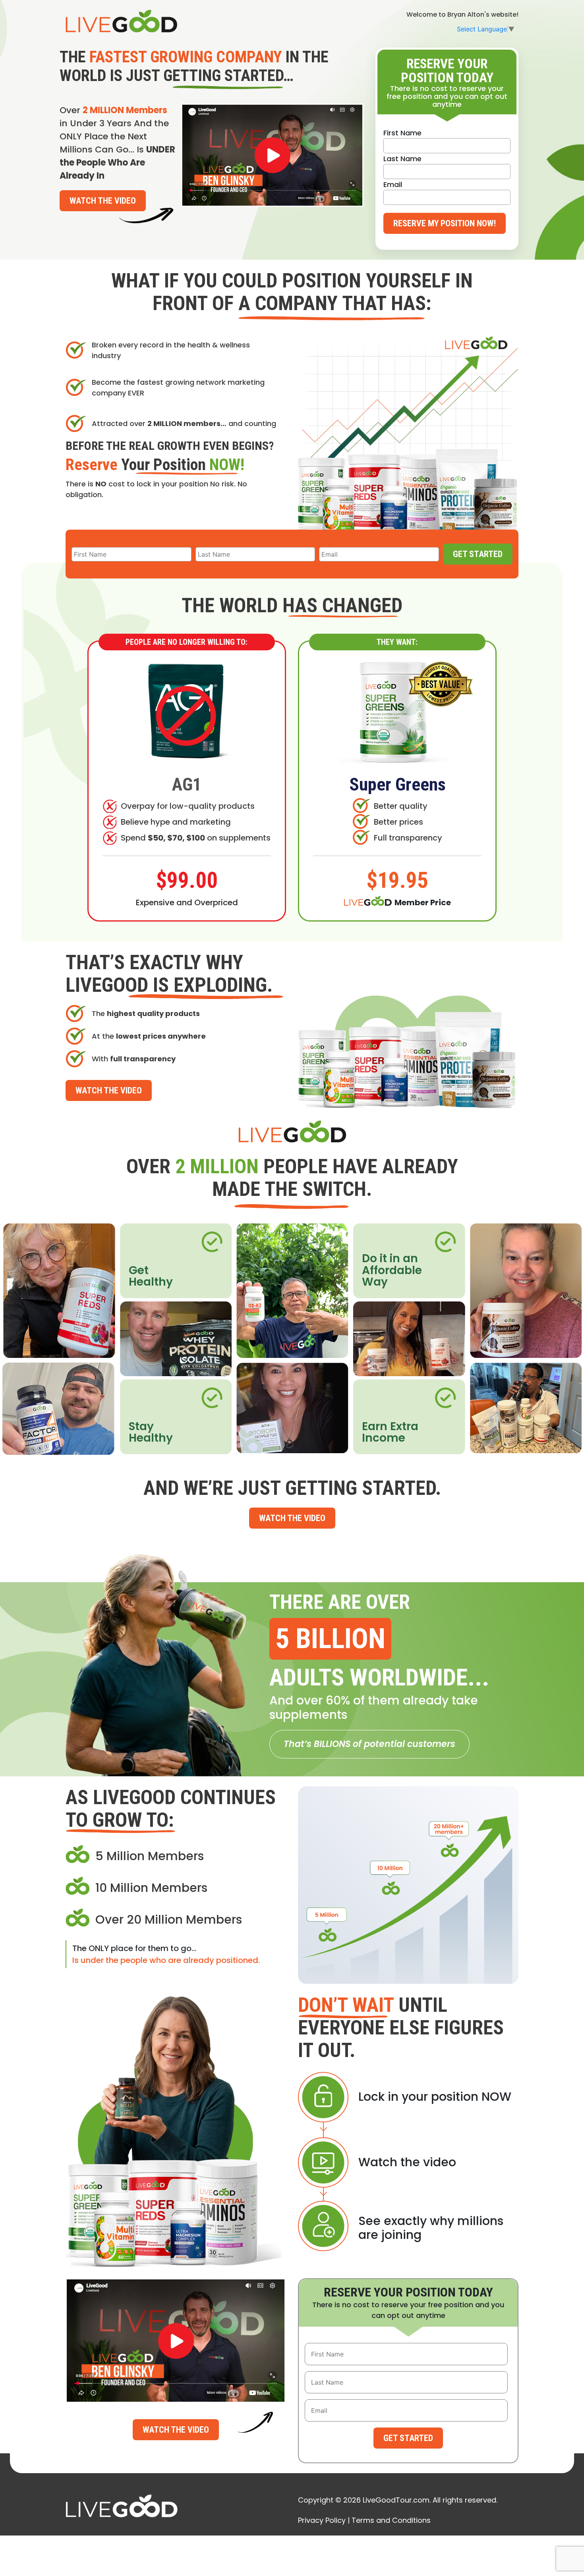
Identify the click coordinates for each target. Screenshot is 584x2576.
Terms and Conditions (391, 2520)
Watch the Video (103, 201)
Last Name (402, 159)
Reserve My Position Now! (445, 223)
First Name (402, 133)
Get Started (478, 554)
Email (393, 184)
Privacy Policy (322, 2520)
